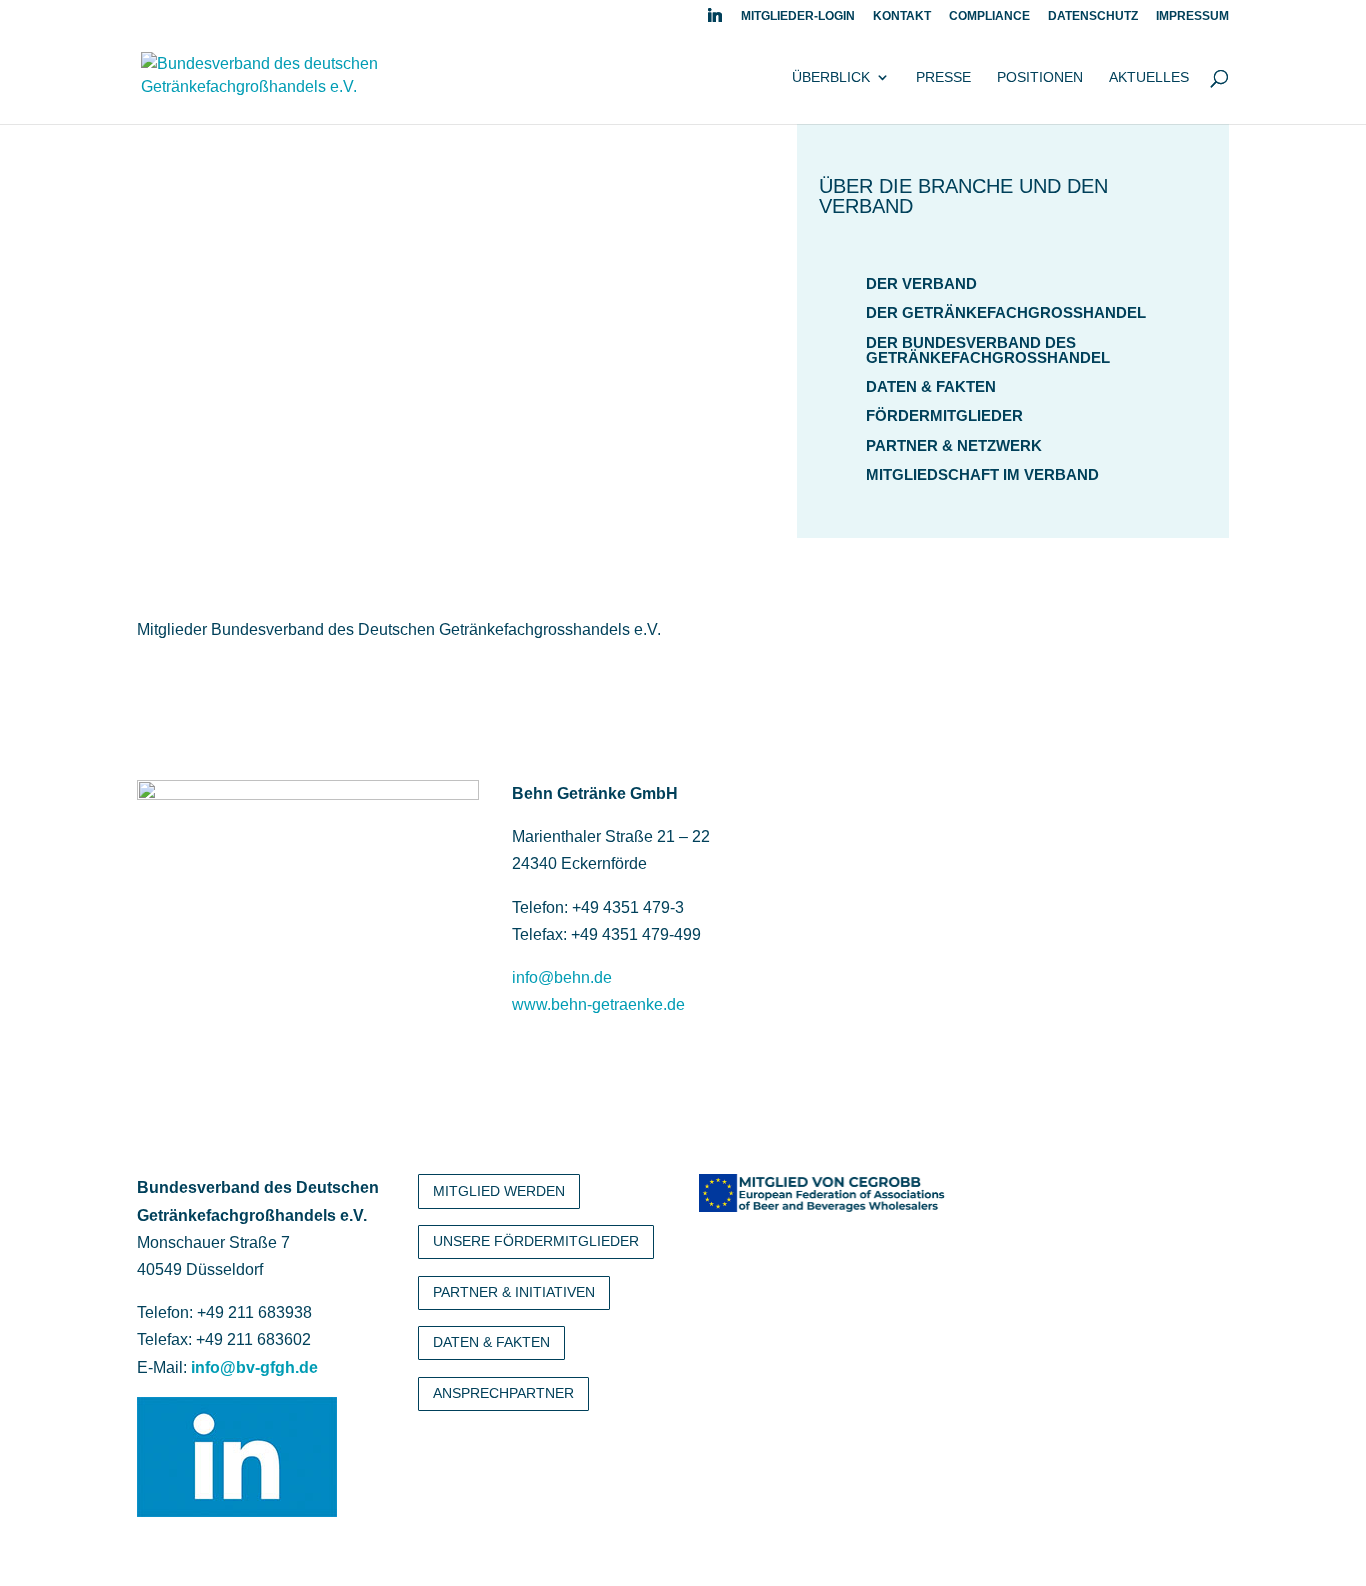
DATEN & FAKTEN (491, 1342)
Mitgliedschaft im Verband (982, 474)
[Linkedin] (715, 20)
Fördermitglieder (944, 415)
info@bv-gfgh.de (254, 1367)
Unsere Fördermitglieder (536, 1241)
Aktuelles (1149, 77)
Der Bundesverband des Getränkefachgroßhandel (988, 350)
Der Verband (921, 283)
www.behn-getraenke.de (598, 1004)
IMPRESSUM (1192, 16)
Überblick (831, 77)
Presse (943, 77)
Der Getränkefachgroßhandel (1006, 312)
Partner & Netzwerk (954, 445)
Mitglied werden (499, 1191)
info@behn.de (562, 977)
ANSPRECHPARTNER (503, 1393)
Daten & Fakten (931, 386)
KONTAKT (902, 16)
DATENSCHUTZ (1093, 16)
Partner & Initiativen (514, 1292)
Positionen (1040, 77)
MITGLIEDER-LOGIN (798, 16)
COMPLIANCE (989, 16)
